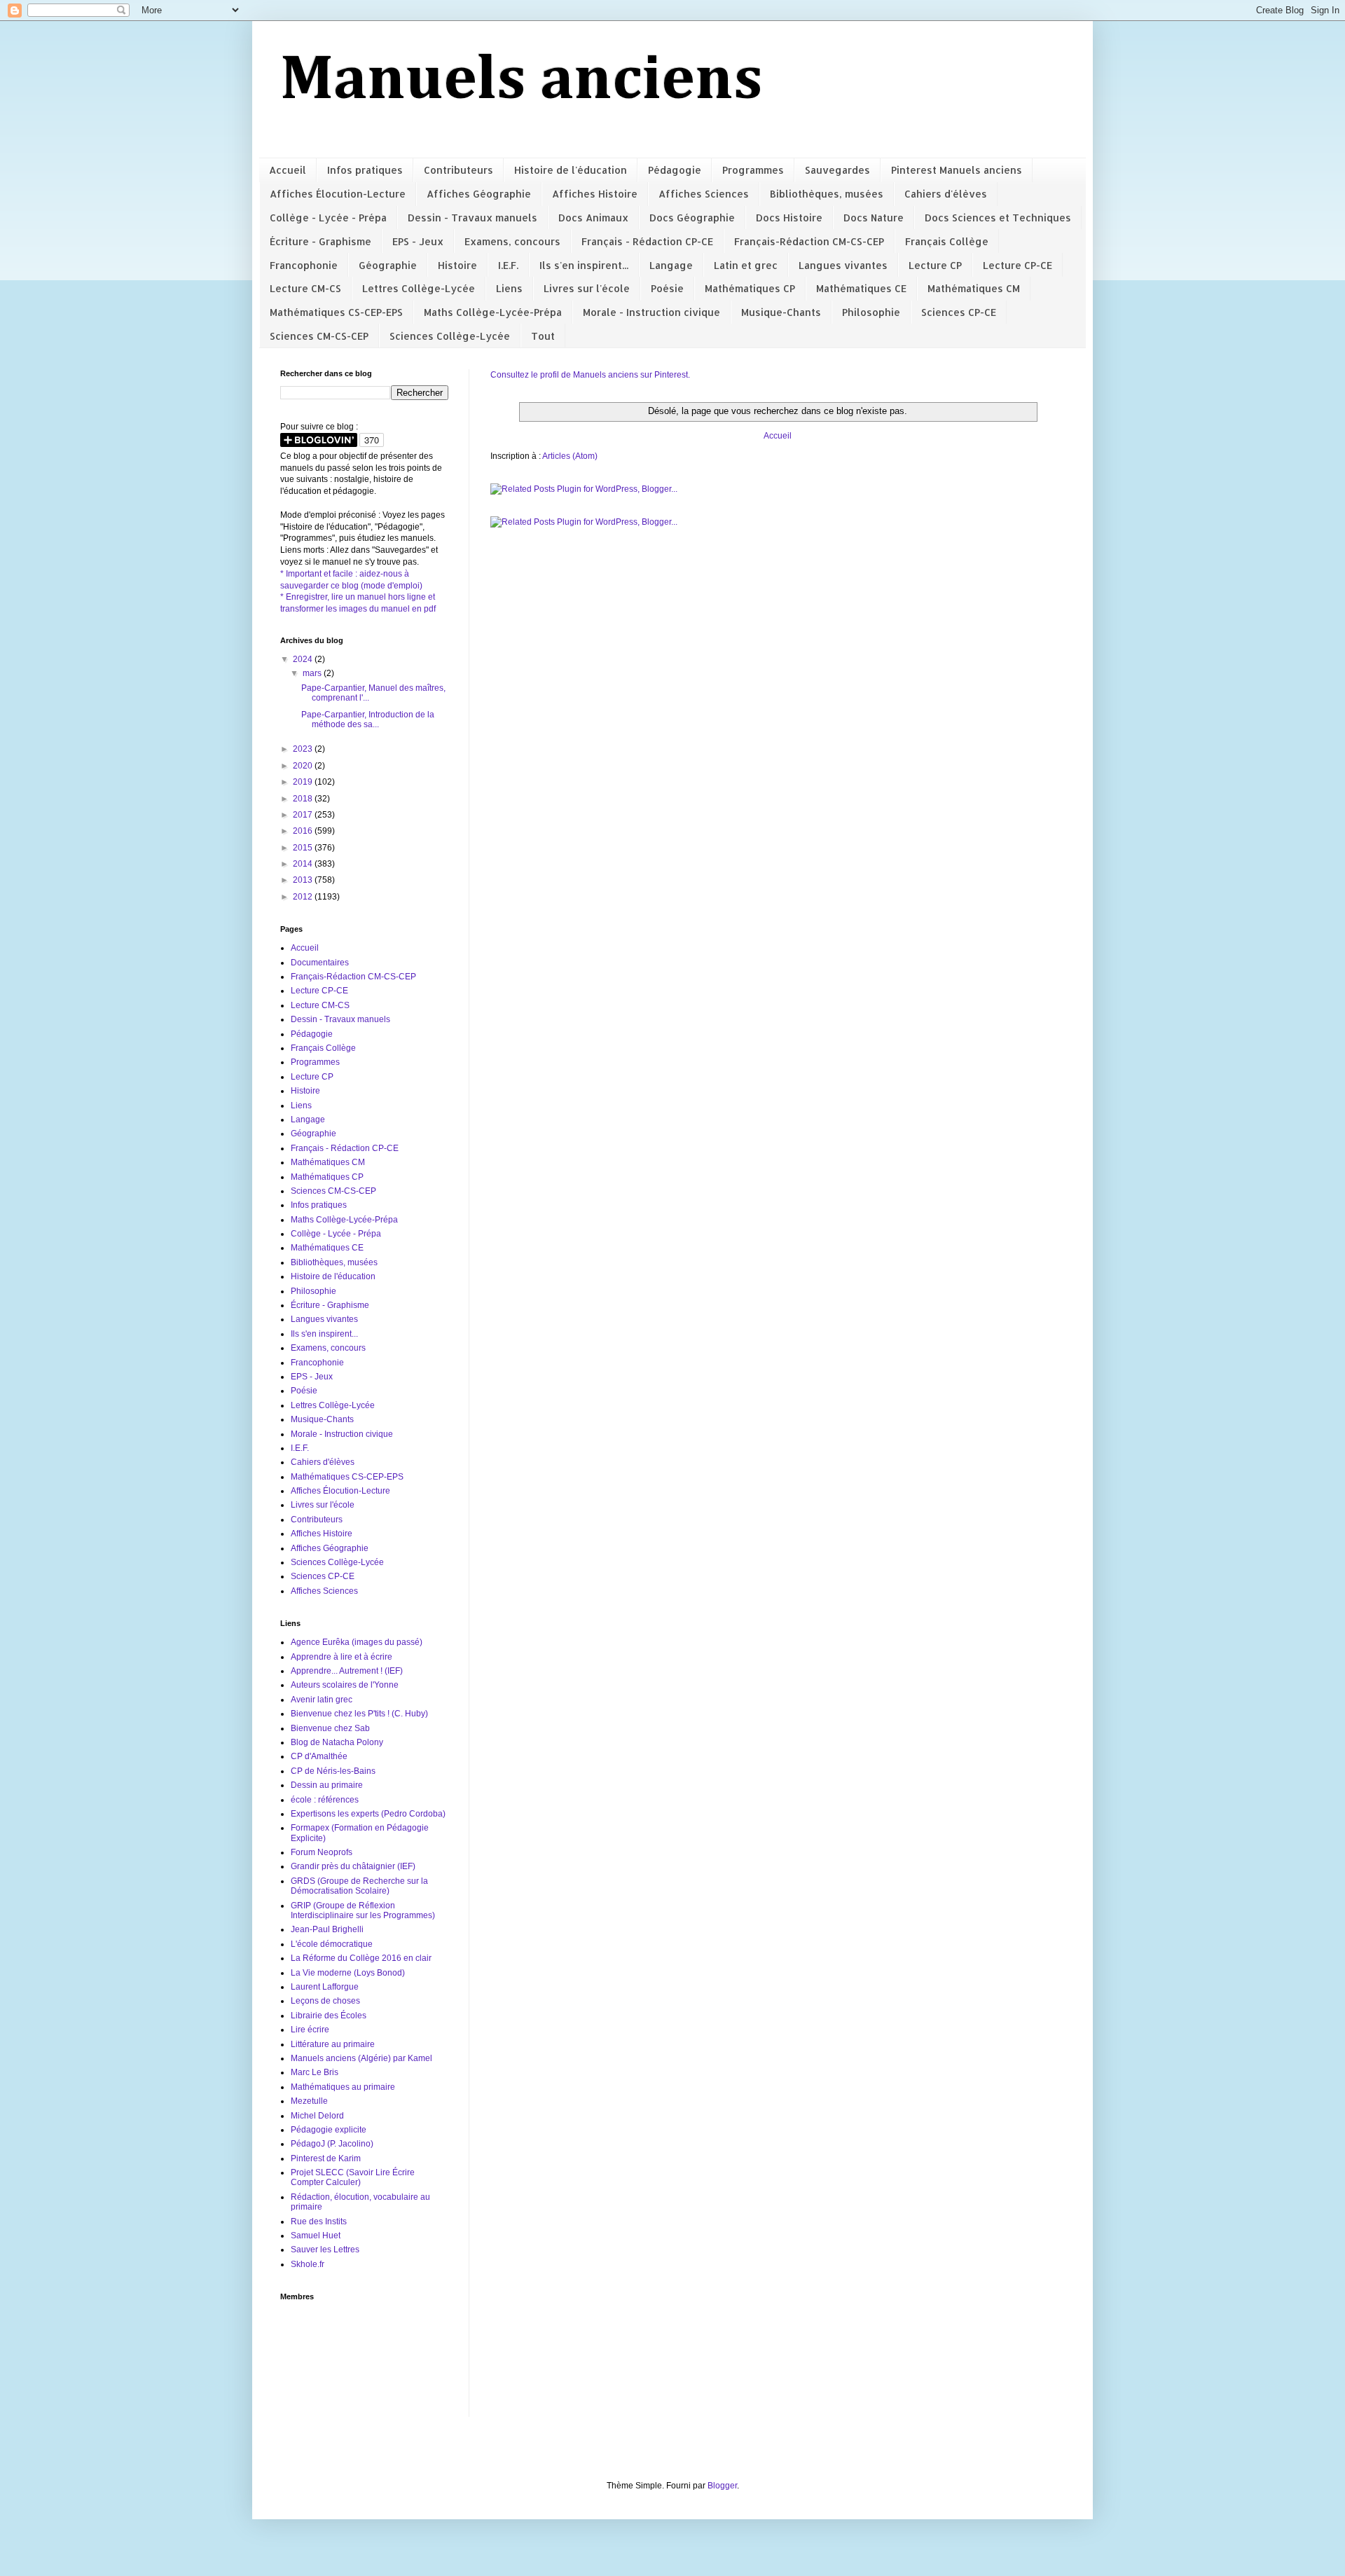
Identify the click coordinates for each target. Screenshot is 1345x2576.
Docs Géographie (692, 218)
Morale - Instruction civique (651, 312)
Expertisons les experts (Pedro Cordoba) (368, 1814)
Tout (543, 336)
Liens (509, 288)
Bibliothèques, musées (827, 194)
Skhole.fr (308, 2264)
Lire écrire (310, 2030)
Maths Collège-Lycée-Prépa (493, 312)
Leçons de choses (325, 2001)
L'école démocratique (332, 1944)
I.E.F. (508, 265)
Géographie (388, 265)
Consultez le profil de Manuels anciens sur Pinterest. (590, 375)
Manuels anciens (522, 81)
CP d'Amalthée (319, 1756)
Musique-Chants (781, 312)
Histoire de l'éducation (571, 170)
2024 (304, 659)
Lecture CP (935, 265)
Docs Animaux (593, 218)
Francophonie (304, 265)
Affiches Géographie (479, 194)
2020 (304, 766)
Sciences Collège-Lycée (450, 336)
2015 (304, 848)
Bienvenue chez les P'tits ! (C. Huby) (359, 1714)
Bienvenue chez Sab (330, 1728)
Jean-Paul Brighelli (327, 1929)
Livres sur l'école (587, 288)
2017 (304, 815)
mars (313, 673)
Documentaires (320, 963)
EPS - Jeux (418, 241)
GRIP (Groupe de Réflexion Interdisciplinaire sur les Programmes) (363, 1910)
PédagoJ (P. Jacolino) (332, 2144)
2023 (304, 749)
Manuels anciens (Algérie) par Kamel (361, 2058)
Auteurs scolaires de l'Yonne (345, 1685)
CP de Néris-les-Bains (333, 1771)
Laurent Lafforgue (325, 1987)
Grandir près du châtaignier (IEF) (353, 1866)
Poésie (667, 288)
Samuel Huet (316, 2236)
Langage (671, 265)
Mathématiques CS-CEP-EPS (336, 312)
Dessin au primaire (327, 1785)
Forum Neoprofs (322, 1852)
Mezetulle (309, 2101)
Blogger (722, 2486)
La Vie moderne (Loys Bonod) (348, 1973)
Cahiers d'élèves (946, 194)
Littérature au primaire (333, 2044)
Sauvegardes (837, 170)
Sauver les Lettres (325, 2250)
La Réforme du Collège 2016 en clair (361, 1958)
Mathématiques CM (974, 288)
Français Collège (947, 241)
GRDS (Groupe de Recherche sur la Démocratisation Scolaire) (359, 1886)
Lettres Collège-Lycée (419, 288)
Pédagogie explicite (329, 2130)
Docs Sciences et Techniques (998, 218)
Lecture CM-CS (305, 288)
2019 (304, 782)
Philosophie (871, 312)
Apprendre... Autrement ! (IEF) (347, 1671)
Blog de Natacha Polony (337, 1742)
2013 (304, 880)
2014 (304, 864)
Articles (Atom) (570, 456)
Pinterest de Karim (326, 2158)
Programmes (753, 170)
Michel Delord (317, 2116)
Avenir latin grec (322, 1700)
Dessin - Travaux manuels (473, 218)
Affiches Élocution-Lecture (338, 194)
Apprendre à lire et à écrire (342, 1657)
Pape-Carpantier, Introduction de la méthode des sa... (368, 719)
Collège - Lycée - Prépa (328, 218)
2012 (304, 897)
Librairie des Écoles (329, 2016)
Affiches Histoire (595, 194)
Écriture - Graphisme (320, 241)
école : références (325, 1800)
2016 (304, 831)
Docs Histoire (789, 218)
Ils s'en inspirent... (584, 265)
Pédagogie (675, 170)
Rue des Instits (319, 2222)
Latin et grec (746, 265)
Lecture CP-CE (1018, 265)
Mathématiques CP (750, 288)
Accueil (288, 170)
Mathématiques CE (861, 288)
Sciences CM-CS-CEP (319, 336)
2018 (304, 799)
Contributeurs (458, 170)
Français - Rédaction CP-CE (647, 241)
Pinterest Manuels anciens (957, 170)
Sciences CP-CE (959, 312)
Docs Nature (874, 218)
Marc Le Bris (315, 2072)
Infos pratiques (365, 170)
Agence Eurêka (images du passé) (357, 1642)
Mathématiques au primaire (343, 2087)
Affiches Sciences (704, 194)
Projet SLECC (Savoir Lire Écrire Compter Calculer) (353, 2177)
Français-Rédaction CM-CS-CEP (809, 241)
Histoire (457, 265)
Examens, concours (512, 241)
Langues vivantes (843, 265)
